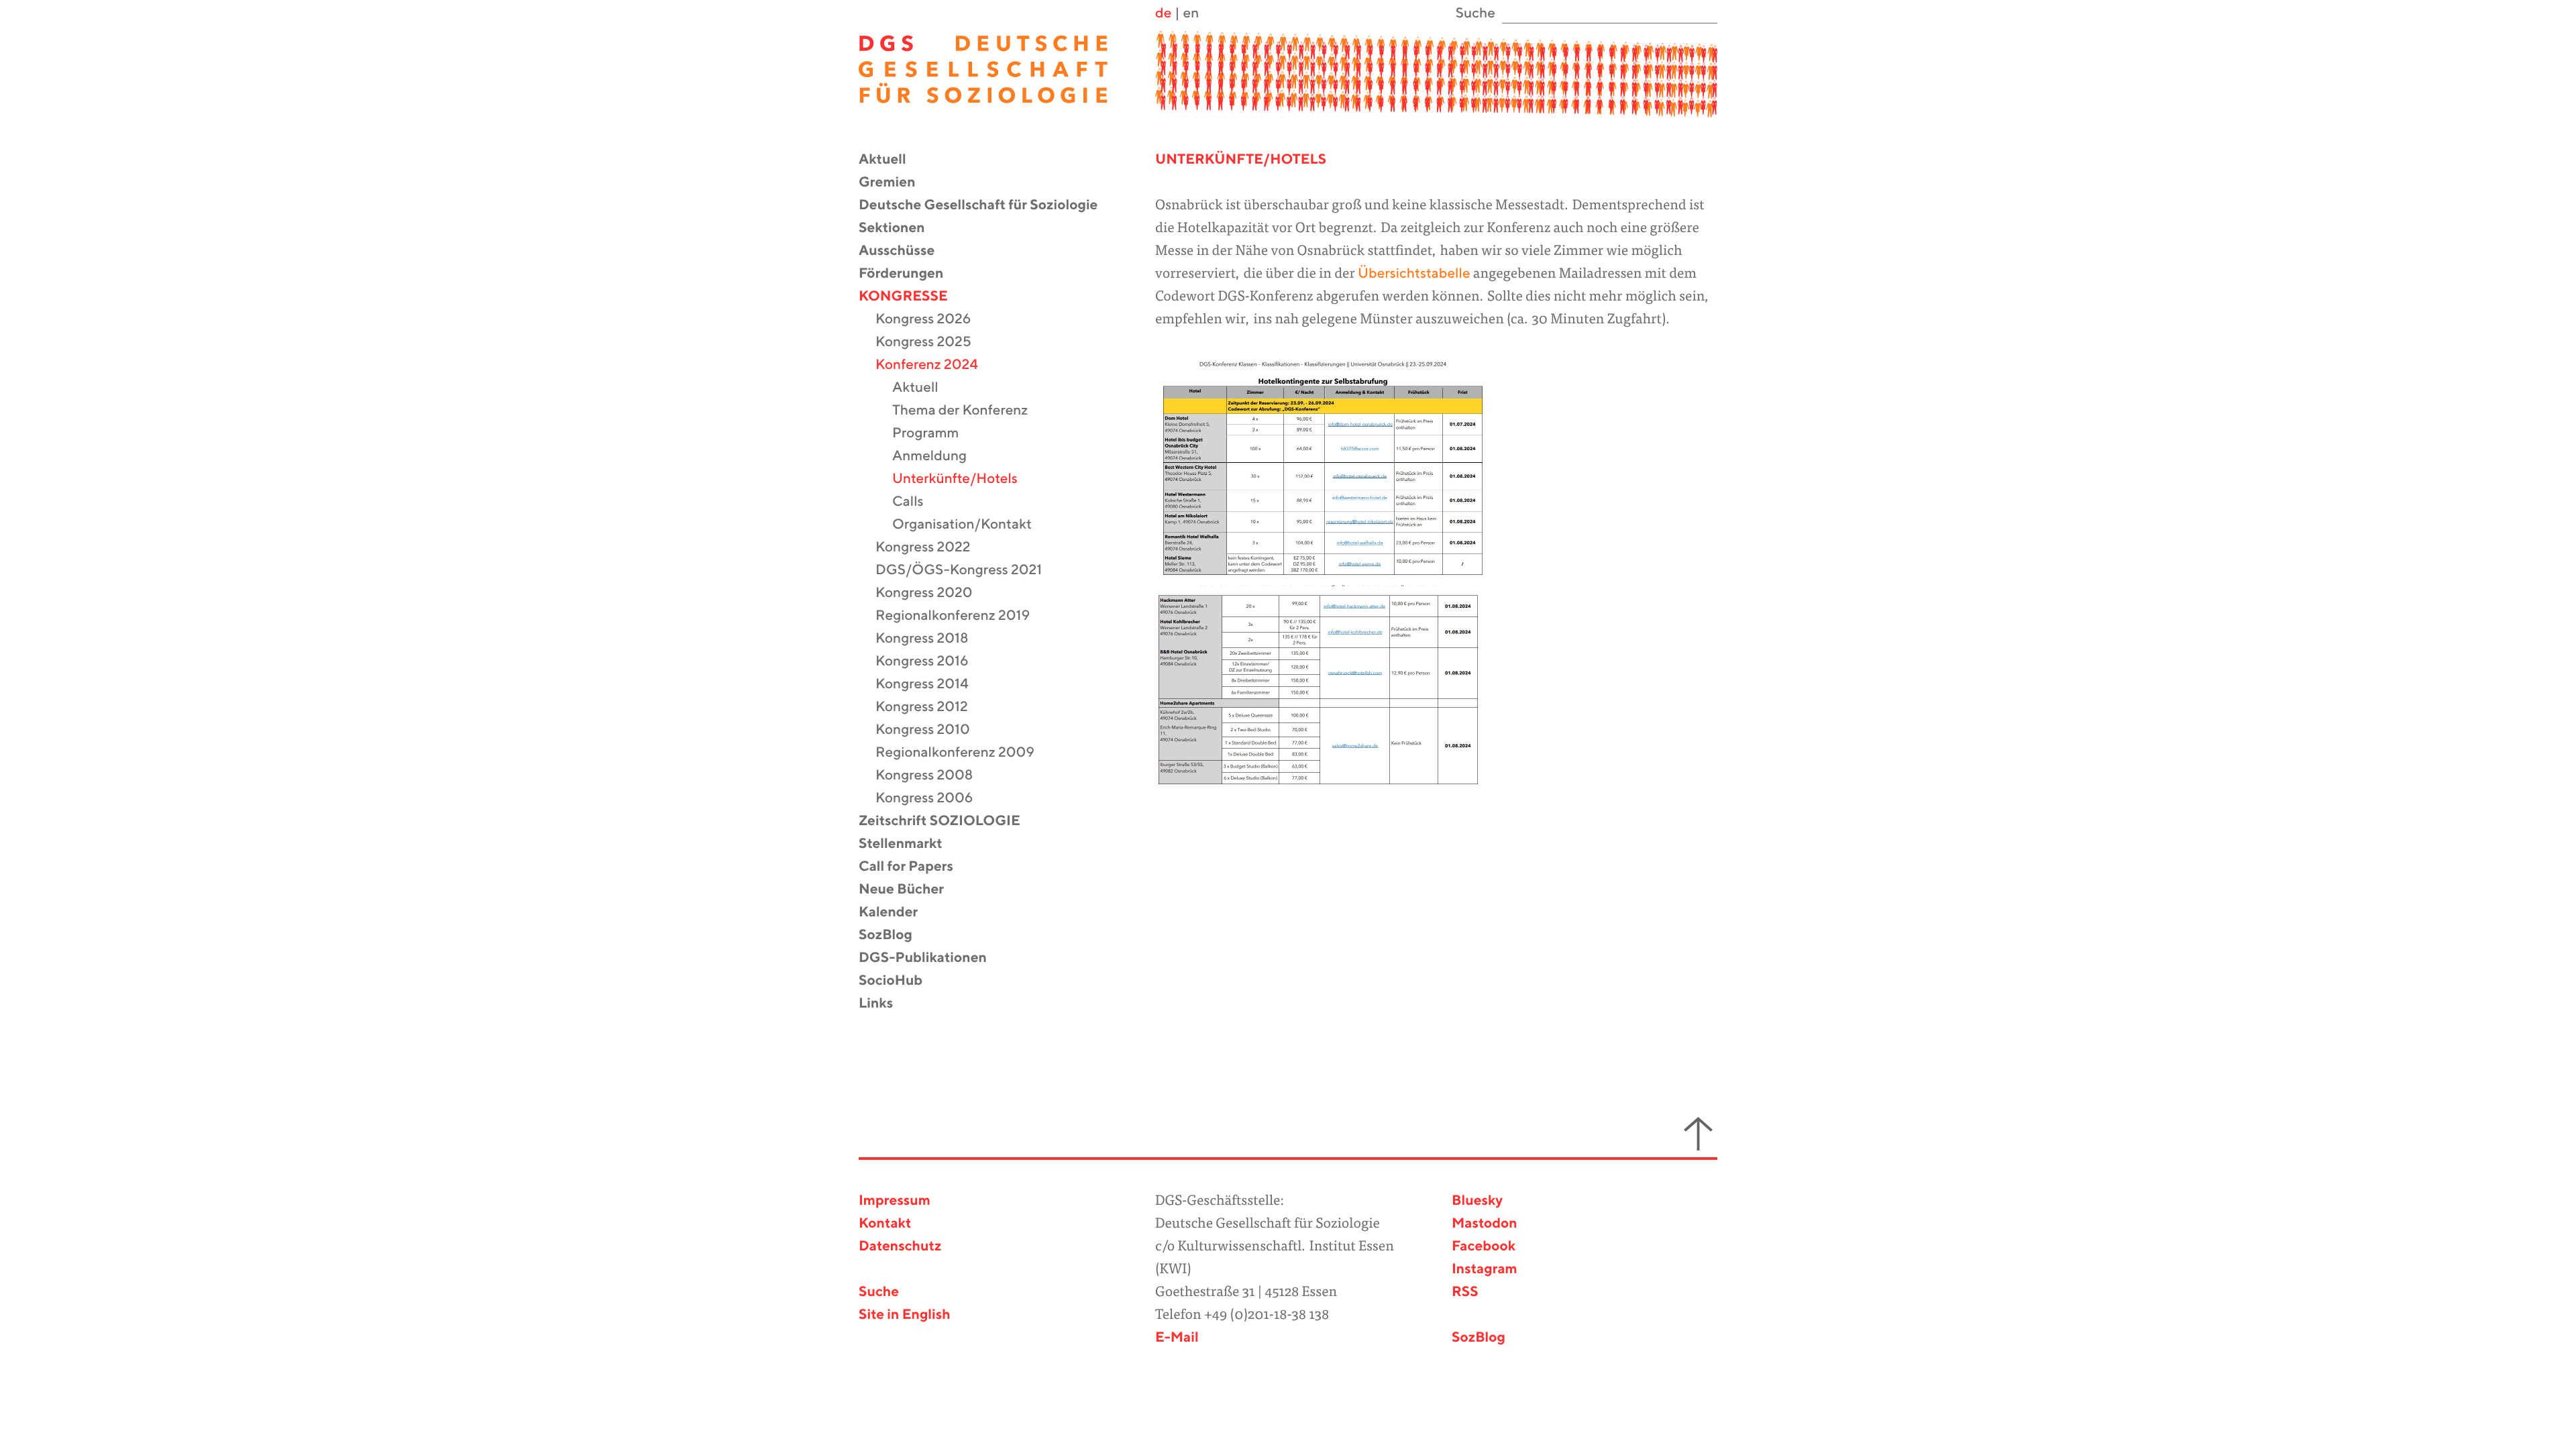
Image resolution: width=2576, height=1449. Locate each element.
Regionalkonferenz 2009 (963, 753)
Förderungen (909, 274)
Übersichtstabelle (1414, 274)
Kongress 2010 (931, 730)
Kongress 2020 (932, 593)
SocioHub (899, 981)
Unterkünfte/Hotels (963, 479)
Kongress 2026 (931, 320)
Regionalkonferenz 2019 (961, 616)
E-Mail (1177, 1338)
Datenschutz (900, 1247)
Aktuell (891, 160)
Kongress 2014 (930, 685)
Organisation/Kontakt (970, 525)
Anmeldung (938, 457)
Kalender (897, 913)
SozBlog (894, 935)
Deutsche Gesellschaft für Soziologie (986, 206)
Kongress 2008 (932, 776)
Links (884, 1004)
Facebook (1484, 1247)
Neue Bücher (910, 890)
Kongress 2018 (930, 639)
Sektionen (900, 228)
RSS (1465, 1292)
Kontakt (885, 1224)
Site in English (905, 1315)
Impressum (895, 1201)
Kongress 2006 (932, 799)
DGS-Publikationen (931, 958)
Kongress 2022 (931, 548)
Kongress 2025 (932, 342)
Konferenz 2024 (935, 365)
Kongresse (912, 297)
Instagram (1485, 1270)
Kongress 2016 (930, 662)
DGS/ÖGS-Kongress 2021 (967, 571)
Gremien (896, 183)
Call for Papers (914, 867)
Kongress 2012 (930, 707)
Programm (934, 434)
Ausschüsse (905, 251)
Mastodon (1485, 1224)
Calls (916, 502)
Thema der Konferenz (968, 411)
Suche (879, 1292)
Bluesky (1477, 1201)
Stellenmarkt (909, 844)
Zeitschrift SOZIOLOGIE (948, 821)
